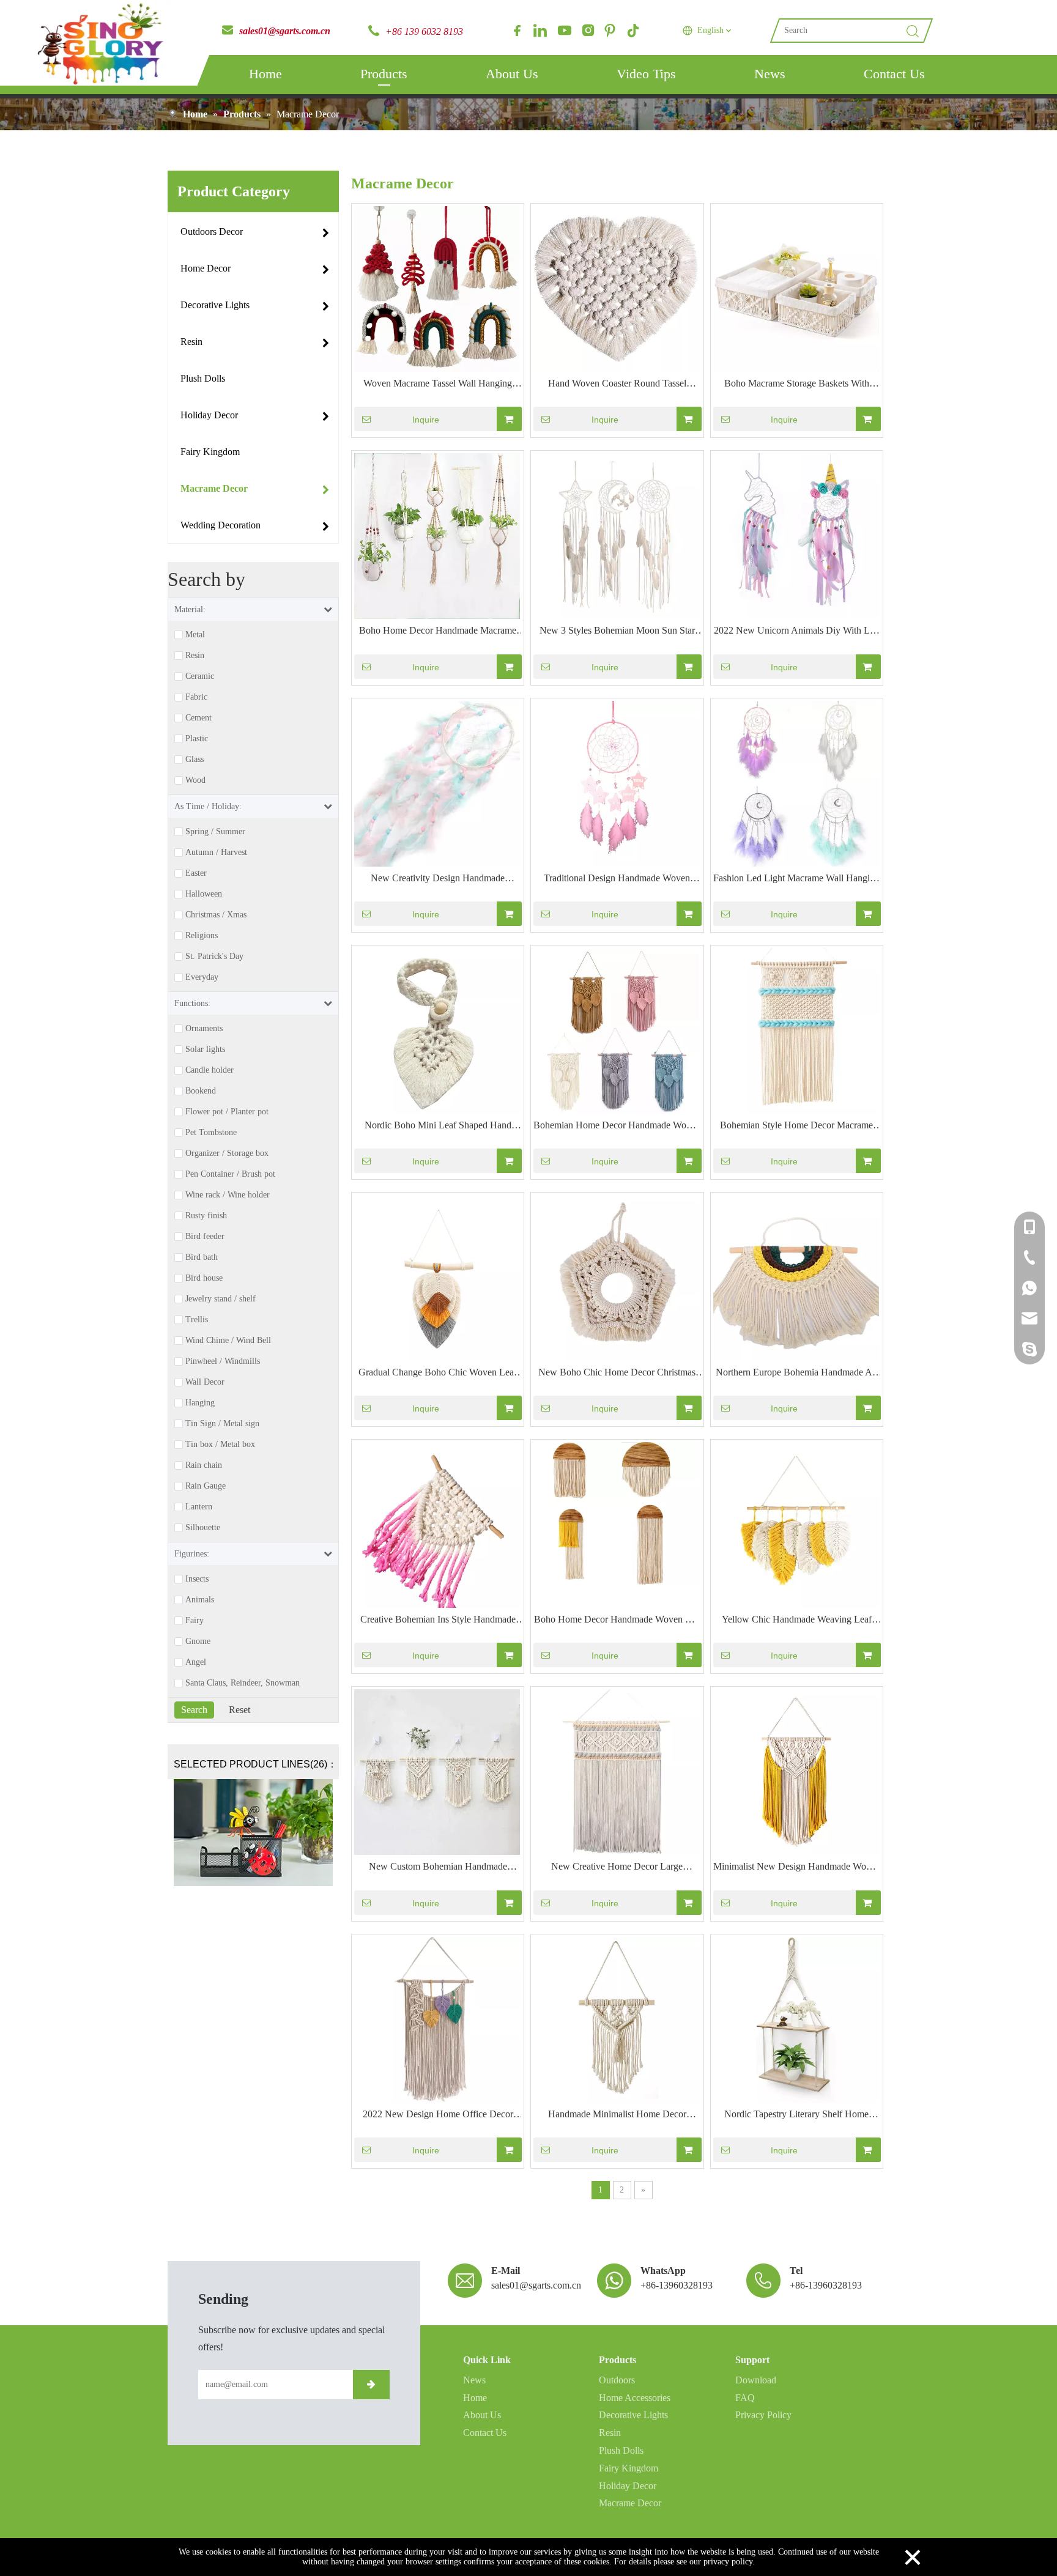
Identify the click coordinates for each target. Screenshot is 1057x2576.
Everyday (202, 977)
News (770, 74)
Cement (198, 718)
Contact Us (894, 74)
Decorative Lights (633, 2415)
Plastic (197, 739)
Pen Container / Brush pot (230, 1174)
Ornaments (204, 1029)
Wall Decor (205, 1382)
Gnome (198, 1641)
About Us (512, 74)
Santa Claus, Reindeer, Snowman (243, 1683)
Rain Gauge (206, 1486)
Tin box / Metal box (220, 1445)
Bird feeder (205, 1237)
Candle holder (210, 1070)
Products (384, 74)
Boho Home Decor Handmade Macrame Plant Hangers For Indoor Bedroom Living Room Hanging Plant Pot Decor (438, 632)
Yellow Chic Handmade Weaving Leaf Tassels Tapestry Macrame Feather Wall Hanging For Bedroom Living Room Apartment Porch (796, 1621)
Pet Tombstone (211, 1133)
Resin (195, 656)
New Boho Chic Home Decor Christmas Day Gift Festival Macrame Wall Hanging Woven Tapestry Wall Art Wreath (617, 1374)
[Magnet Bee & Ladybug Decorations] (253, 1833)
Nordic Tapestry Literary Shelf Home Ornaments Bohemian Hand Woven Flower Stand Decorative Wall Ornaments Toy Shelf (796, 2115)
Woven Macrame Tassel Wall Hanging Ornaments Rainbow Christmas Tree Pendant (438, 385)
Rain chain (204, 1465)
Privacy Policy (763, 2415)
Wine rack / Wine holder (228, 1195)
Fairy (195, 1621)
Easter (196, 873)
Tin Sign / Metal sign (222, 1424)
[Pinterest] (610, 31)
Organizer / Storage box (227, 1153)
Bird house (204, 1278)
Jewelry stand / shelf (221, 1299)
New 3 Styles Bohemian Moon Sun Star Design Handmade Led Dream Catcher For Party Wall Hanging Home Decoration (617, 632)
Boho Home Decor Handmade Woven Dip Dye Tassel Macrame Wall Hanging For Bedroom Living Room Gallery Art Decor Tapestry (617, 1621)
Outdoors (617, 2380)
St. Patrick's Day (214, 957)
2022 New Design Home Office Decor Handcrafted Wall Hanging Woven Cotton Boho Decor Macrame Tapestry (438, 2115)
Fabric (196, 697)
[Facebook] (517, 31)
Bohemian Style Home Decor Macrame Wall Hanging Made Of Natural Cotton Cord (796, 1127)
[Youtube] (563, 31)
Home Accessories (635, 2398)
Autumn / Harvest (216, 853)
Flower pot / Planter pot (227, 1112)
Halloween (204, 894)
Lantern (199, 1507)
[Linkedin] (540, 31)
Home (265, 74)
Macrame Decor (630, 2503)
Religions (202, 936)
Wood (195, 780)
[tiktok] (633, 31)
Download (756, 2380)
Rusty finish (206, 1216)
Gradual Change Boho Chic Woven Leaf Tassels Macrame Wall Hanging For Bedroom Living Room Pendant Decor (438, 1374)
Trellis (197, 1320)
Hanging (200, 1403)
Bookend (201, 1091)
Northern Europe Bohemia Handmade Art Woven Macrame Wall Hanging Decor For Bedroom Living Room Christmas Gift (797, 1374)
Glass (195, 760)
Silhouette (203, 1528)
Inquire (426, 420)
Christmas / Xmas (216, 915)
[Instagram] (587, 31)
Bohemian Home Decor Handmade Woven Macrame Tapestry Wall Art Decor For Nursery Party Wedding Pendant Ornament (617, 1127)
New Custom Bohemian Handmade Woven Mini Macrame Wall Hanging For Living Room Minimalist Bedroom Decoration (438, 1868)
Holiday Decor (628, 2486)
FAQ (745, 2398)
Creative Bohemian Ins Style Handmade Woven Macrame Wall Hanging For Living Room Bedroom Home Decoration (438, 1621)
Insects (197, 1579)
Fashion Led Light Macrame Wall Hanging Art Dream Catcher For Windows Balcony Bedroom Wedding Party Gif (796, 879)
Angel (196, 1662)
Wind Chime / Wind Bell (228, 1341)
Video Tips (646, 74)
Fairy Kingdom (629, 2468)
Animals (200, 1600)
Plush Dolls (621, 2450)
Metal (195, 635)
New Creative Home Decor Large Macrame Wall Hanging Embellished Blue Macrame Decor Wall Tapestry (617, 1868)
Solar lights (205, 1049)
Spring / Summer (215, 832)
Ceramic (200, 676)
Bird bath (202, 1257)
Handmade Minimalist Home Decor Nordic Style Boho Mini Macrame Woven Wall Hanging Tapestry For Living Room (617, 2115)
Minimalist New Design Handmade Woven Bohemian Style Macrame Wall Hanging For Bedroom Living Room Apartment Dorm (797, 1868)
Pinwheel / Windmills (223, 1361)
